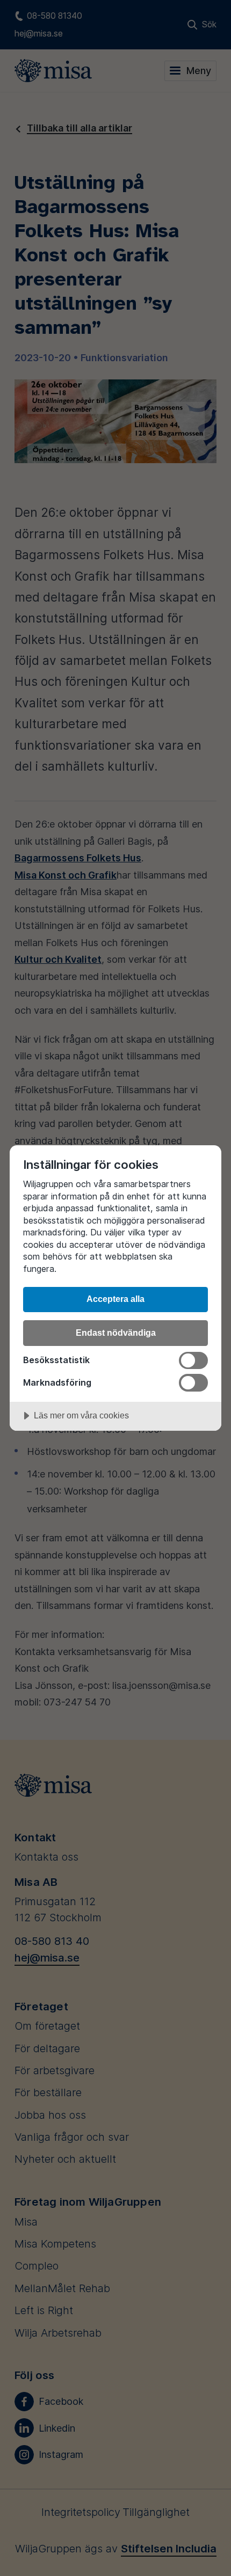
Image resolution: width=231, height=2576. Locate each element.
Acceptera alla (115, 1299)
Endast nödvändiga (116, 1333)
